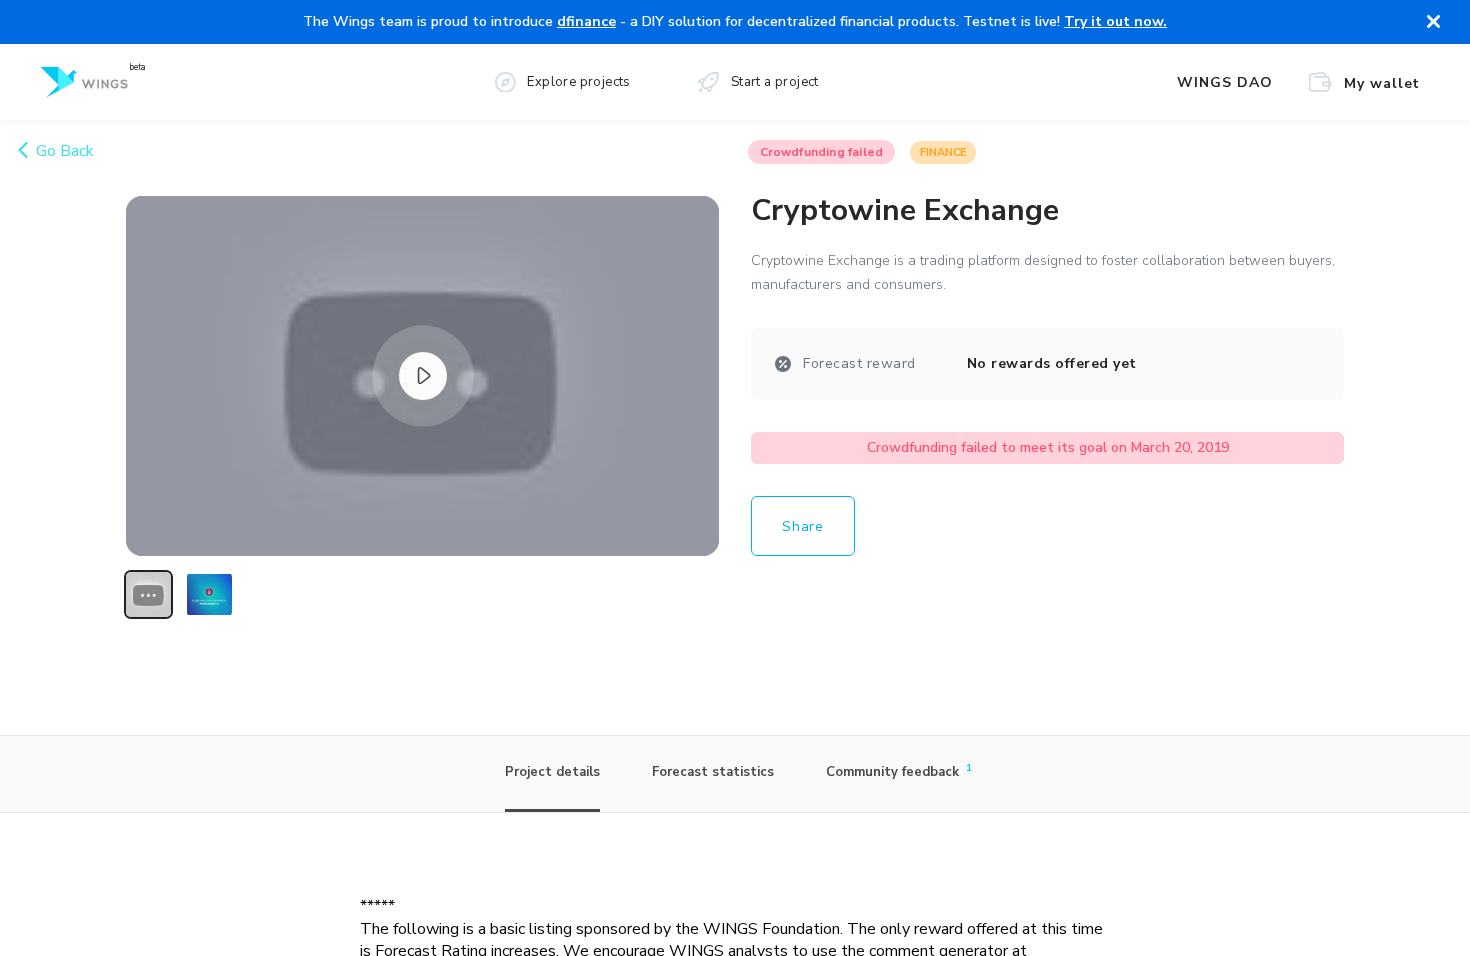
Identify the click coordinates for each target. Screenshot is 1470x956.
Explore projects (578, 82)
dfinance (586, 21)
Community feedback (895, 771)
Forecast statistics (713, 772)
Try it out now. (1115, 21)
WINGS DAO (1224, 83)
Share (803, 526)
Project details (552, 772)
